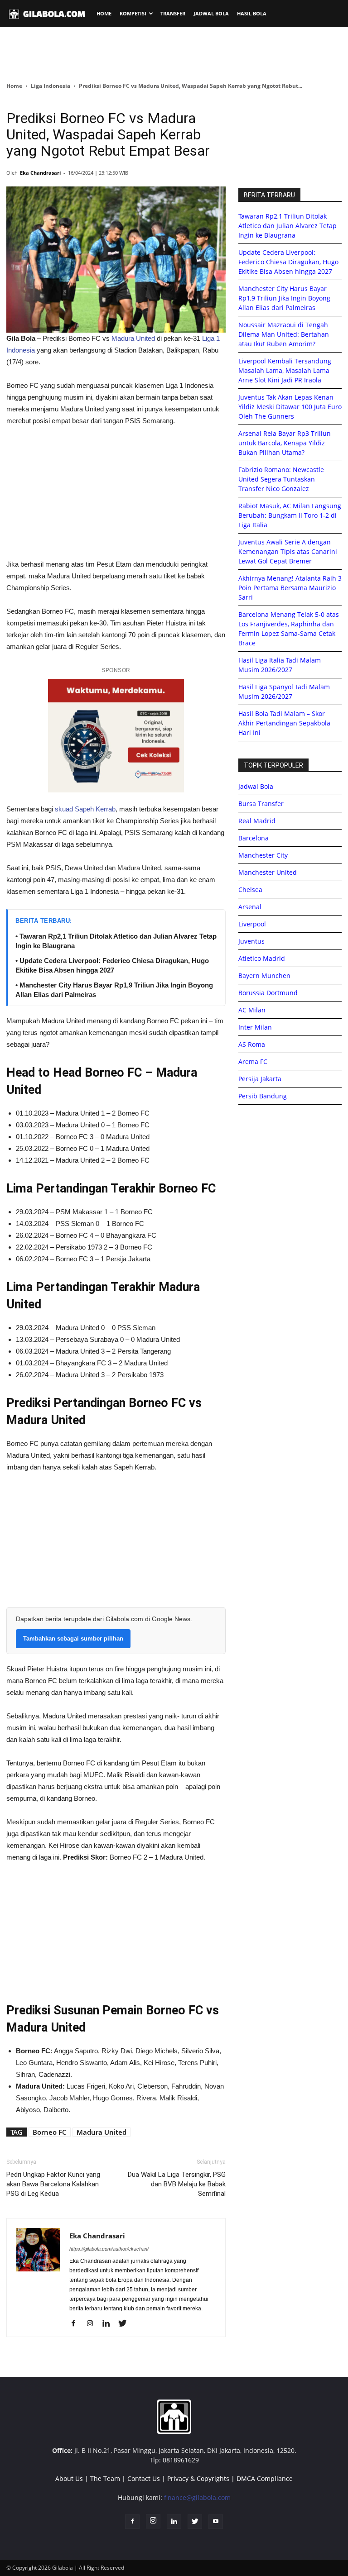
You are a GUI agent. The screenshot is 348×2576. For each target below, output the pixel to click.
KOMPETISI (133, 13)
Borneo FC (50, 2132)
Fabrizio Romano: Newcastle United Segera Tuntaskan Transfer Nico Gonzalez (281, 479)
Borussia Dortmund (268, 993)
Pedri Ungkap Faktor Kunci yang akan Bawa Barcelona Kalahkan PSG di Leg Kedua (53, 2184)
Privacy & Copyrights (198, 2478)
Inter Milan (255, 1027)
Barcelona (254, 838)
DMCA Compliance (265, 2478)
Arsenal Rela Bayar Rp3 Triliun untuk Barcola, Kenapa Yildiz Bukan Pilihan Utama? (285, 443)
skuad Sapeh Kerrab (85, 809)
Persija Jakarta (260, 1079)
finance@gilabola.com (197, 2497)
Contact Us (144, 2478)
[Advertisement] (174, 54)
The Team (105, 2478)
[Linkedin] (109, 2324)
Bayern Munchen (264, 976)
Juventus (251, 941)
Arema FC (253, 1061)
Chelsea (250, 890)
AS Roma (252, 1044)
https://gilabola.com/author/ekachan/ (109, 2249)
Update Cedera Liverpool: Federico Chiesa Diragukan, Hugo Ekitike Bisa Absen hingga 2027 (288, 262)
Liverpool (252, 924)
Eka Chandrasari (40, 173)
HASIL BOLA (252, 13)
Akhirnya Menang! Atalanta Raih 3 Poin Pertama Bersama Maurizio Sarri (290, 588)
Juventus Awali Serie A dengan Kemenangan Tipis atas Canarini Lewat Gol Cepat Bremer (288, 551)
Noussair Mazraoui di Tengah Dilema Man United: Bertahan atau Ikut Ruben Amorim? (284, 334)
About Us (69, 2478)
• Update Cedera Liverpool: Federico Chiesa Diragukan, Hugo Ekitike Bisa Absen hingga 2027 (112, 965)
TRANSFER (173, 13)
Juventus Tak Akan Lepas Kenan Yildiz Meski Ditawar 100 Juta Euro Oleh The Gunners (290, 407)
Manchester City (263, 855)
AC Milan (252, 1010)
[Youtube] (216, 2522)
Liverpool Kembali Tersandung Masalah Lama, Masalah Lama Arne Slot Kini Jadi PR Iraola (285, 370)
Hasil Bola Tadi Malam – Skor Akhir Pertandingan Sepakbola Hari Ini (284, 723)
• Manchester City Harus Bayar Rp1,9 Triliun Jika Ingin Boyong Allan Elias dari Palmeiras (114, 990)
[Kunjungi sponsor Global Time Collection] (116, 736)
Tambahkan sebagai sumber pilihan (73, 1639)
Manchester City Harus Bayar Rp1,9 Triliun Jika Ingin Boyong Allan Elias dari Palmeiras (284, 298)
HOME (104, 13)
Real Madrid (257, 821)
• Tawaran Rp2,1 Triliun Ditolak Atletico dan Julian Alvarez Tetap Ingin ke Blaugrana (116, 941)
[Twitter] (126, 2324)
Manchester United (268, 872)
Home (14, 86)
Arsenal (250, 907)
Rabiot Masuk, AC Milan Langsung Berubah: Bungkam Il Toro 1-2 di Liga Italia (290, 515)
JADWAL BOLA (211, 13)
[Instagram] (93, 2324)
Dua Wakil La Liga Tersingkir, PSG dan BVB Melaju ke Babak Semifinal (177, 2184)
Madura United (133, 338)
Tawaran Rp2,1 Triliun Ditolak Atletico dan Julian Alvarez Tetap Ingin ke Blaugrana (288, 226)
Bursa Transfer (261, 804)
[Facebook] (77, 2324)
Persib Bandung (263, 1096)
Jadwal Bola (256, 786)
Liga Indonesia (51, 86)
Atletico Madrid (262, 958)
